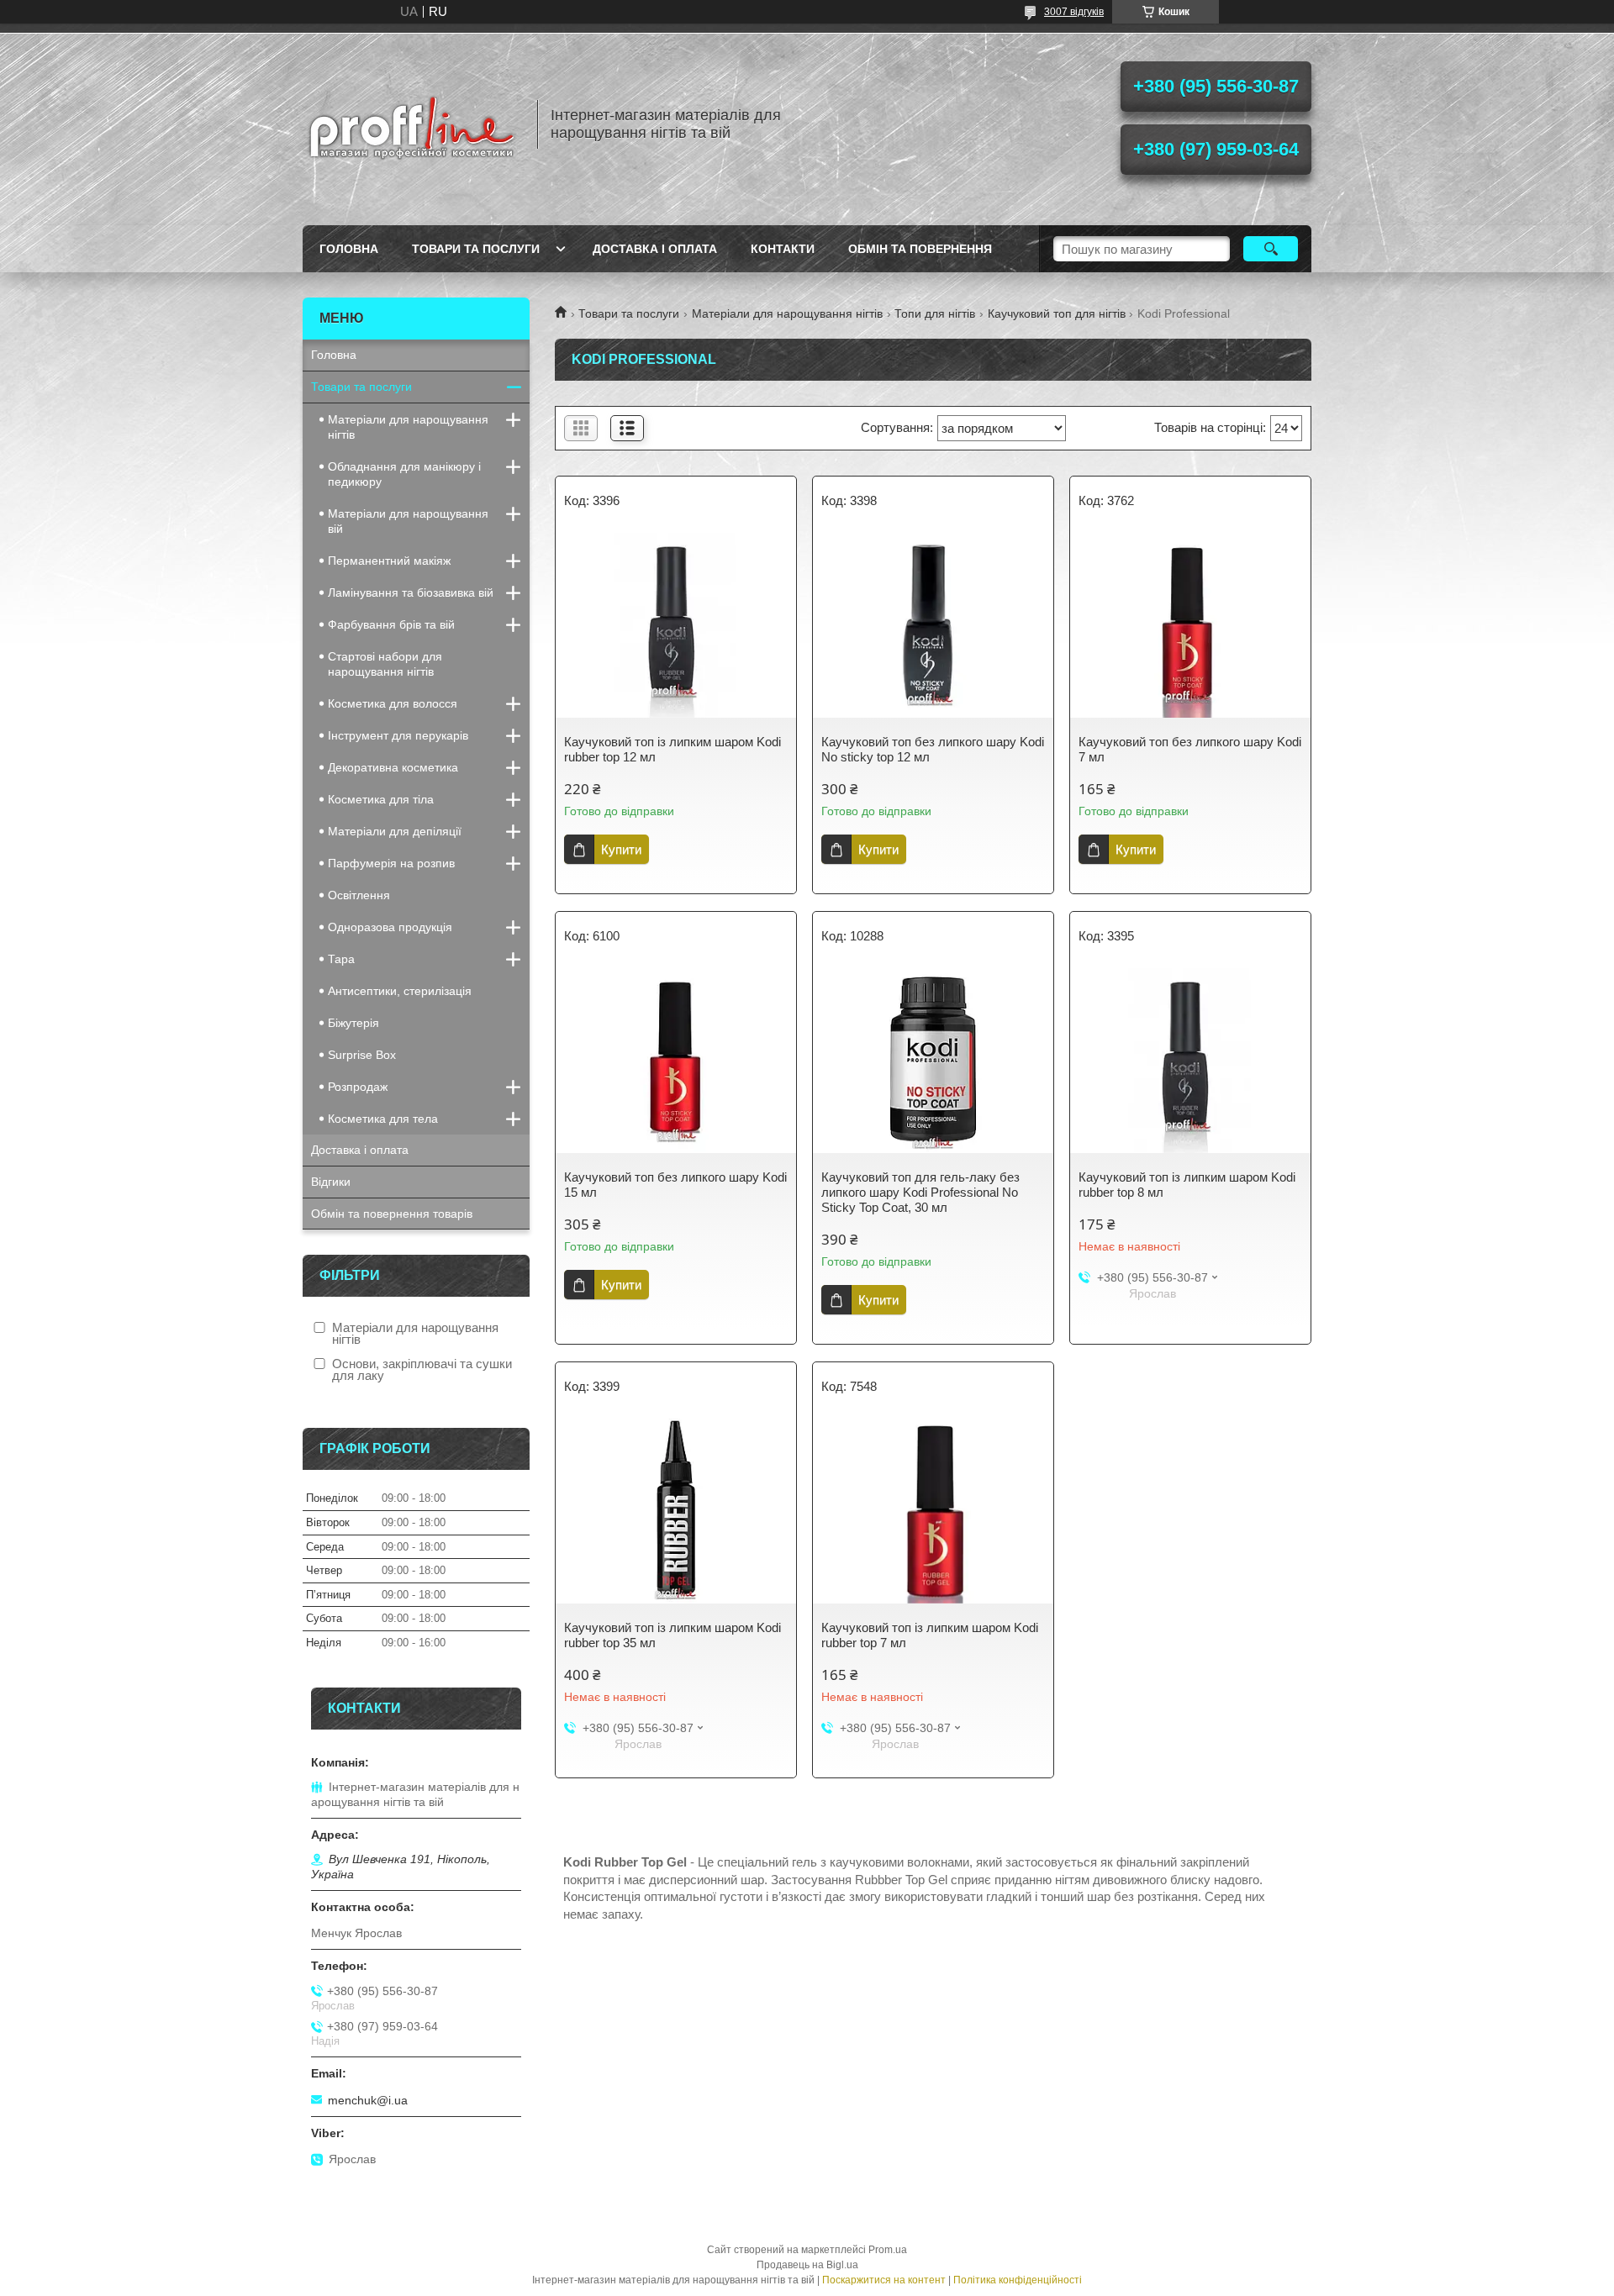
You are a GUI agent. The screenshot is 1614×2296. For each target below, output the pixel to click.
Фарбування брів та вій (391, 624)
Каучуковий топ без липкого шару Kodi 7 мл (1190, 749)
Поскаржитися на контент (884, 2280)
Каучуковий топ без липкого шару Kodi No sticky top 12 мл (933, 749)
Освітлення (359, 895)
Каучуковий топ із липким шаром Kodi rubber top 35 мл (672, 1635)
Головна (349, 249)
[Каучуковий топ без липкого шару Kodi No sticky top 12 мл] (933, 625)
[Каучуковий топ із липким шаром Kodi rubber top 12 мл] (676, 625)
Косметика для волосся (393, 703)
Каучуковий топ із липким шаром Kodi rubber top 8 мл (1187, 1185)
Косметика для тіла (381, 799)
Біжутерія (353, 1023)
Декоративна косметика (393, 767)
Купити (621, 849)
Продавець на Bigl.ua (807, 2265)
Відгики (331, 1182)
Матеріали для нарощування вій (408, 521)
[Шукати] (1271, 249)
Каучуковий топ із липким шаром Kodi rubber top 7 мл (930, 1635)
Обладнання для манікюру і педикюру (404, 474)
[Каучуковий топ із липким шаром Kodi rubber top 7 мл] (933, 1511)
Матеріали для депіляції (395, 831)
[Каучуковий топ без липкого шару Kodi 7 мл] (1190, 625)
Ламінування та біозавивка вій (411, 592)
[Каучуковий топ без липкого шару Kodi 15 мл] (676, 1061)
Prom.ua (888, 2250)
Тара (341, 959)
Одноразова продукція (390, 927)
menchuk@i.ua (368, 2100)
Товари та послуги (476, 249)
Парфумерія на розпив (391, 863)
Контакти (783, 249)
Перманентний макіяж (389, 561)
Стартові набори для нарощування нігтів (385, 664)
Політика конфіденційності (1018, 2280)
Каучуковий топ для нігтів (1057, 313)
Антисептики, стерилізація (400, 991)
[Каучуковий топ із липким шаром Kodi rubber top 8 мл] (1190, 1061)
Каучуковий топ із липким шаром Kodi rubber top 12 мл (672, 749)
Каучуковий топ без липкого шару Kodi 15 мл (675, 1185)
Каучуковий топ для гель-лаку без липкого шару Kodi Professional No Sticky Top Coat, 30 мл (920, 1192)
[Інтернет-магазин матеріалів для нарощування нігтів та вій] (412, 124)
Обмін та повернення (920, 249)
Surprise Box (362, 1055)
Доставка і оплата (655, 249)
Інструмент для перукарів (398, 735)
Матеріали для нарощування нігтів (787, 313)
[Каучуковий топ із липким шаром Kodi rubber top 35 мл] (676, 1511)
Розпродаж (358, 1087)
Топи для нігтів (935, 313)
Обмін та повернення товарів (392, 1214)
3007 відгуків (1074, 12)
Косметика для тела (383, 1119)
